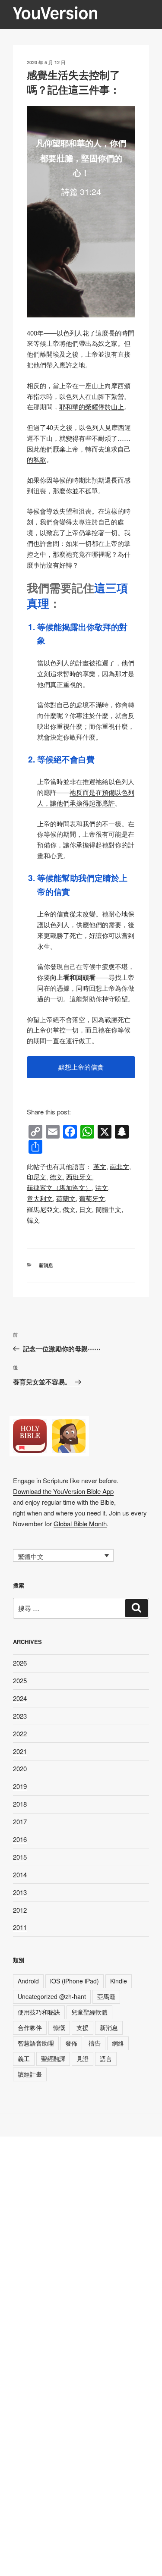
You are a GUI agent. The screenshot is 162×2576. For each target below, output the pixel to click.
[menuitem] (100, 1166)
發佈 (71, 2043)
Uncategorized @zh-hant (52, 1996)
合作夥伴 (30, 2027)
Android (28, 1981)
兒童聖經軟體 (89, 2012)
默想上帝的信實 (81, 1067)
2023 (20, 1716)
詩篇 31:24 (81, 191)
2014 (20, 1875)
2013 (20, 1892)
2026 (20, 1663)
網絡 (118, 2043)
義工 (24, 2058)
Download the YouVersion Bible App (63, 1491)
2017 (20, 1821)
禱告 (95, 2043)
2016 (20, 1839)
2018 (20, 1804)
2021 (20, 1751)
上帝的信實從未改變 (66, 914)
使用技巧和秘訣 (39, 2012)
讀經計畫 (30, 2074)
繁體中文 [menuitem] (31, 1556)
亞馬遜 (106, 1996)
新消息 (46, 1265)
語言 (106, 2058)
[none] (63, 1556)
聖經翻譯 (53, 2058)
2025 (20, 1680)
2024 (20, 1698)
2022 (20, 1734)
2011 (20, 1927)
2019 (20, 1786)
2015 (20, 1857)
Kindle (119, 1981)
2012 (20, 1910)
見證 (83, 2058)
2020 (20, 1768)
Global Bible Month (80, 1523)
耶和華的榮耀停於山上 (92, 406)
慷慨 (59, 2027)
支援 (83, 2027)
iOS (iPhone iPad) (75, 1981)
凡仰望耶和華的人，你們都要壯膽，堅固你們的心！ (81, 158)
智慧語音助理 (36, 2043)
